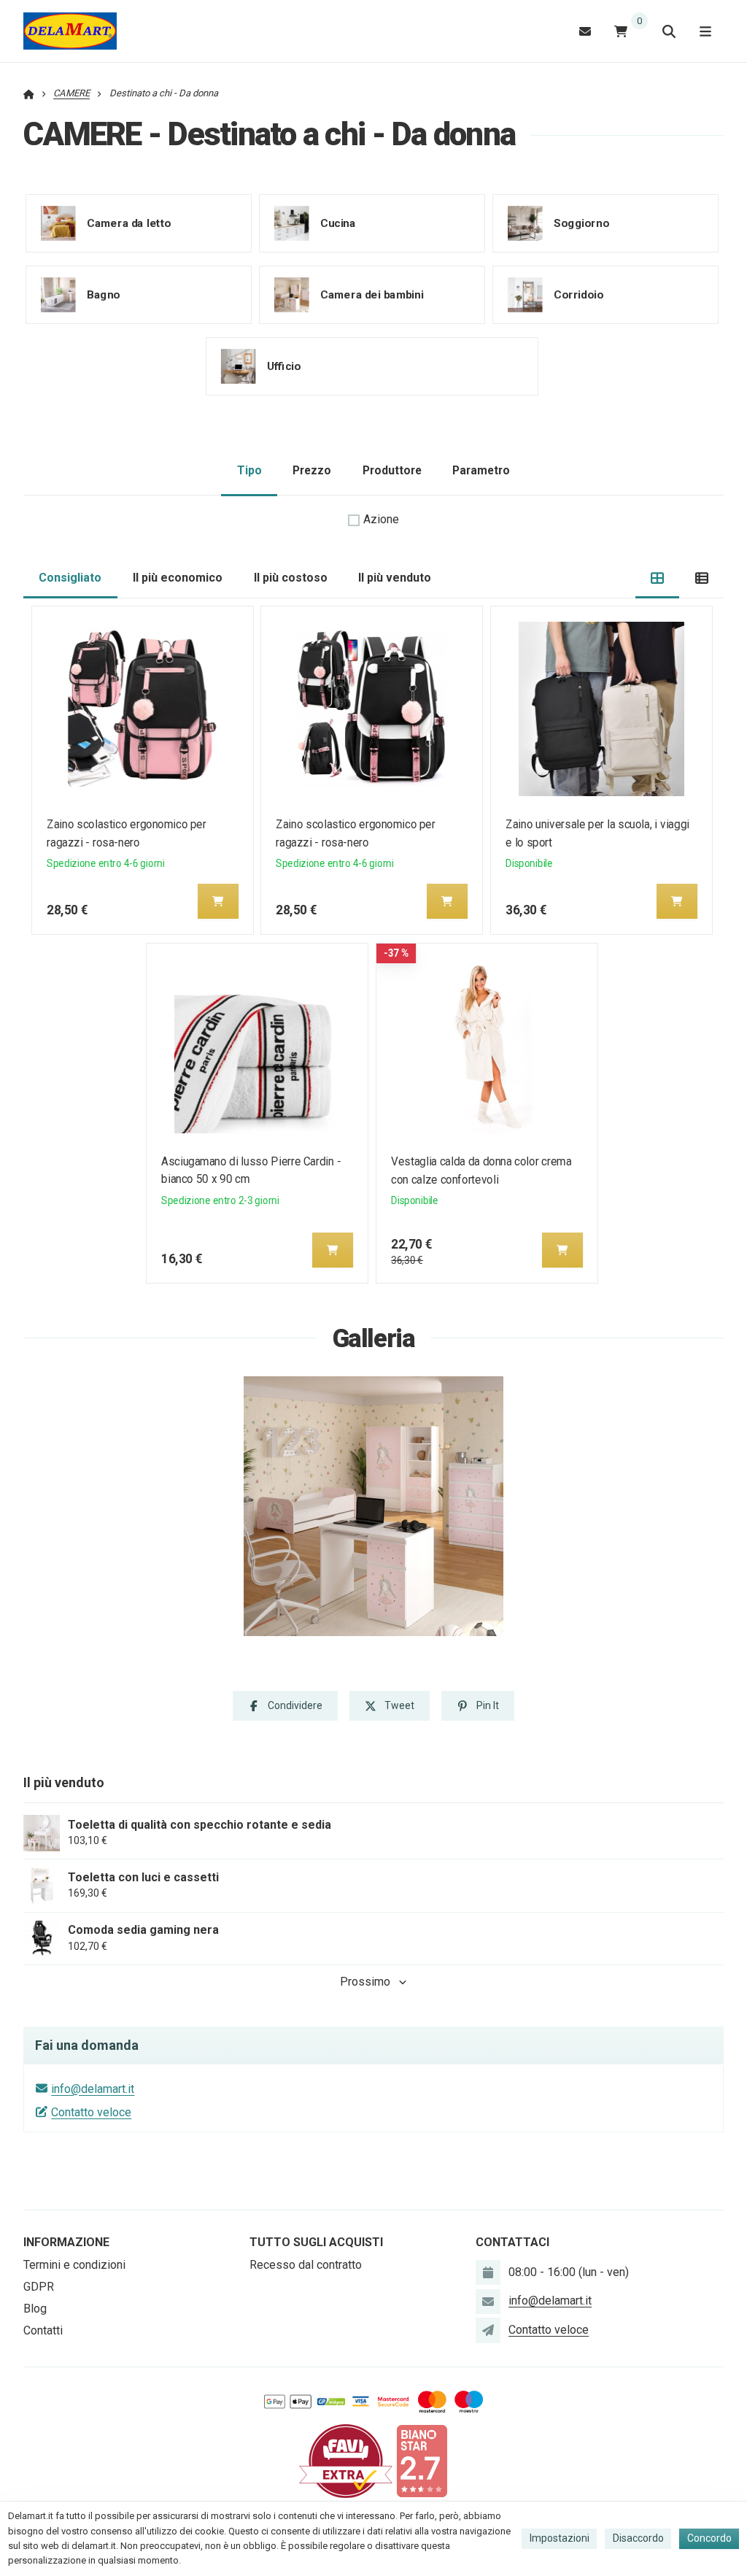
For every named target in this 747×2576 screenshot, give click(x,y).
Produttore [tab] (392, 470)
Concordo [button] (709, 2538)
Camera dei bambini (372, 294)
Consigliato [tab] (70, 578)
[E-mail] (585, 31)
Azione (381, 519)
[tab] (658, 578)
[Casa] (70, 31)
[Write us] (488, 2330)
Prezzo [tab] (312, 470)
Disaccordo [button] (638, 2538)
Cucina (338, 223)
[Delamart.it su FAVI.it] (346, 2460)
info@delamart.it (93, 2089)
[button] (218, 901)
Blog (35, 2309)
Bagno (104, 294)
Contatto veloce (91, 2112)
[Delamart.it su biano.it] (422, 2460)
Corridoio (578, 294)
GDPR (39, 2287)
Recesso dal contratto (306, 2265)
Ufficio (284, 366)
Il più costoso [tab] (291, 578)
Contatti (43, 2330)
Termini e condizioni (74, 2265)
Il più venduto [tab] (395, 578)
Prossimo (365, 1982)
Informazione (66, 2242)
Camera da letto (129, 223)
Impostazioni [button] (560, 2538)
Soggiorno (581, 223)
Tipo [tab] (249, 470)
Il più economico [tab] (178, 578)
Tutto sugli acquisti (316, 2242)
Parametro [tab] (481, 470)
